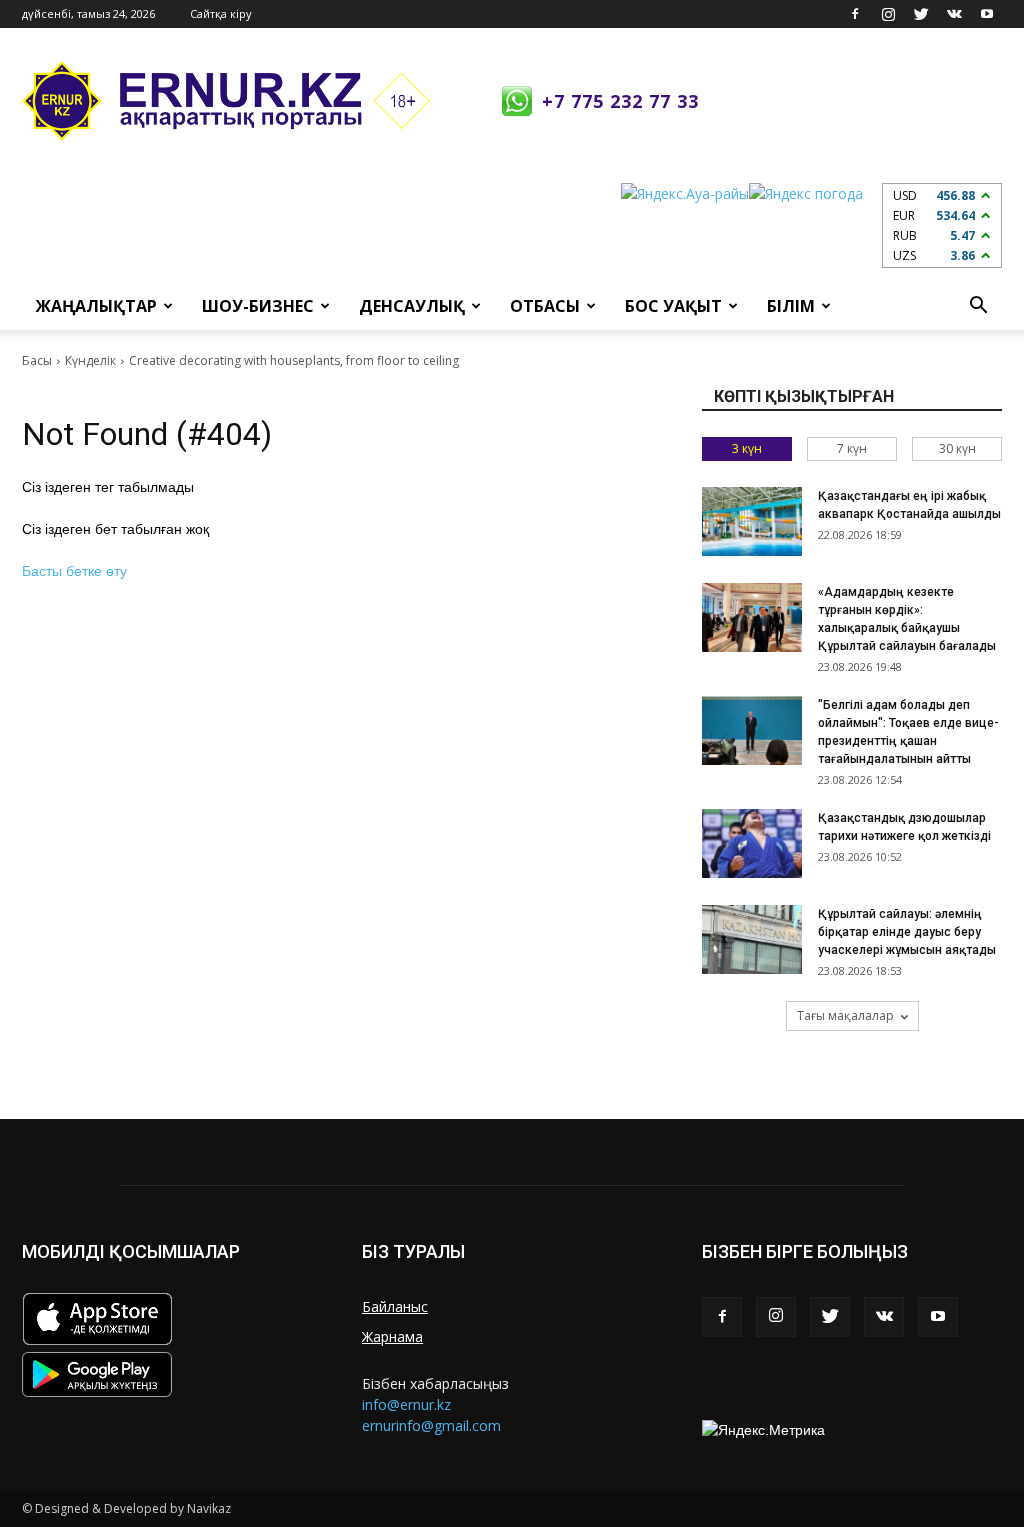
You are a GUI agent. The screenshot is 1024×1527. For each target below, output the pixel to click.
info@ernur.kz (406, 1404)
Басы (37, 360)
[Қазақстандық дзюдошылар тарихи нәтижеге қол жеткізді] (752, 843)
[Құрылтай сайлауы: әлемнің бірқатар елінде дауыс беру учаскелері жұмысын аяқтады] (752, 939)
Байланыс (395, 1306)
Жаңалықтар (96, 306)
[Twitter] (921, 14)
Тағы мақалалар (845, 1015)
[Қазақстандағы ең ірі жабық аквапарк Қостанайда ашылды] (752, 521)
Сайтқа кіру (221, 13)
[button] (978, 306)
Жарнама (392, 1336)
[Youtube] (987, 14)
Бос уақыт (673, 306)
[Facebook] (855, 14)
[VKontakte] (954, 14)
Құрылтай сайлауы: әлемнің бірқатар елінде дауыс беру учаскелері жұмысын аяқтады (907, 932)
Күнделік (90, 360)
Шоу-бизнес (258, 306)
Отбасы (545, 306)
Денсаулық (412, 306)
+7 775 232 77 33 (620, 101)
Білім (791, 306)
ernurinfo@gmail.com (431, 1425)
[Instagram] (888, 14)
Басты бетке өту (74, 571)
